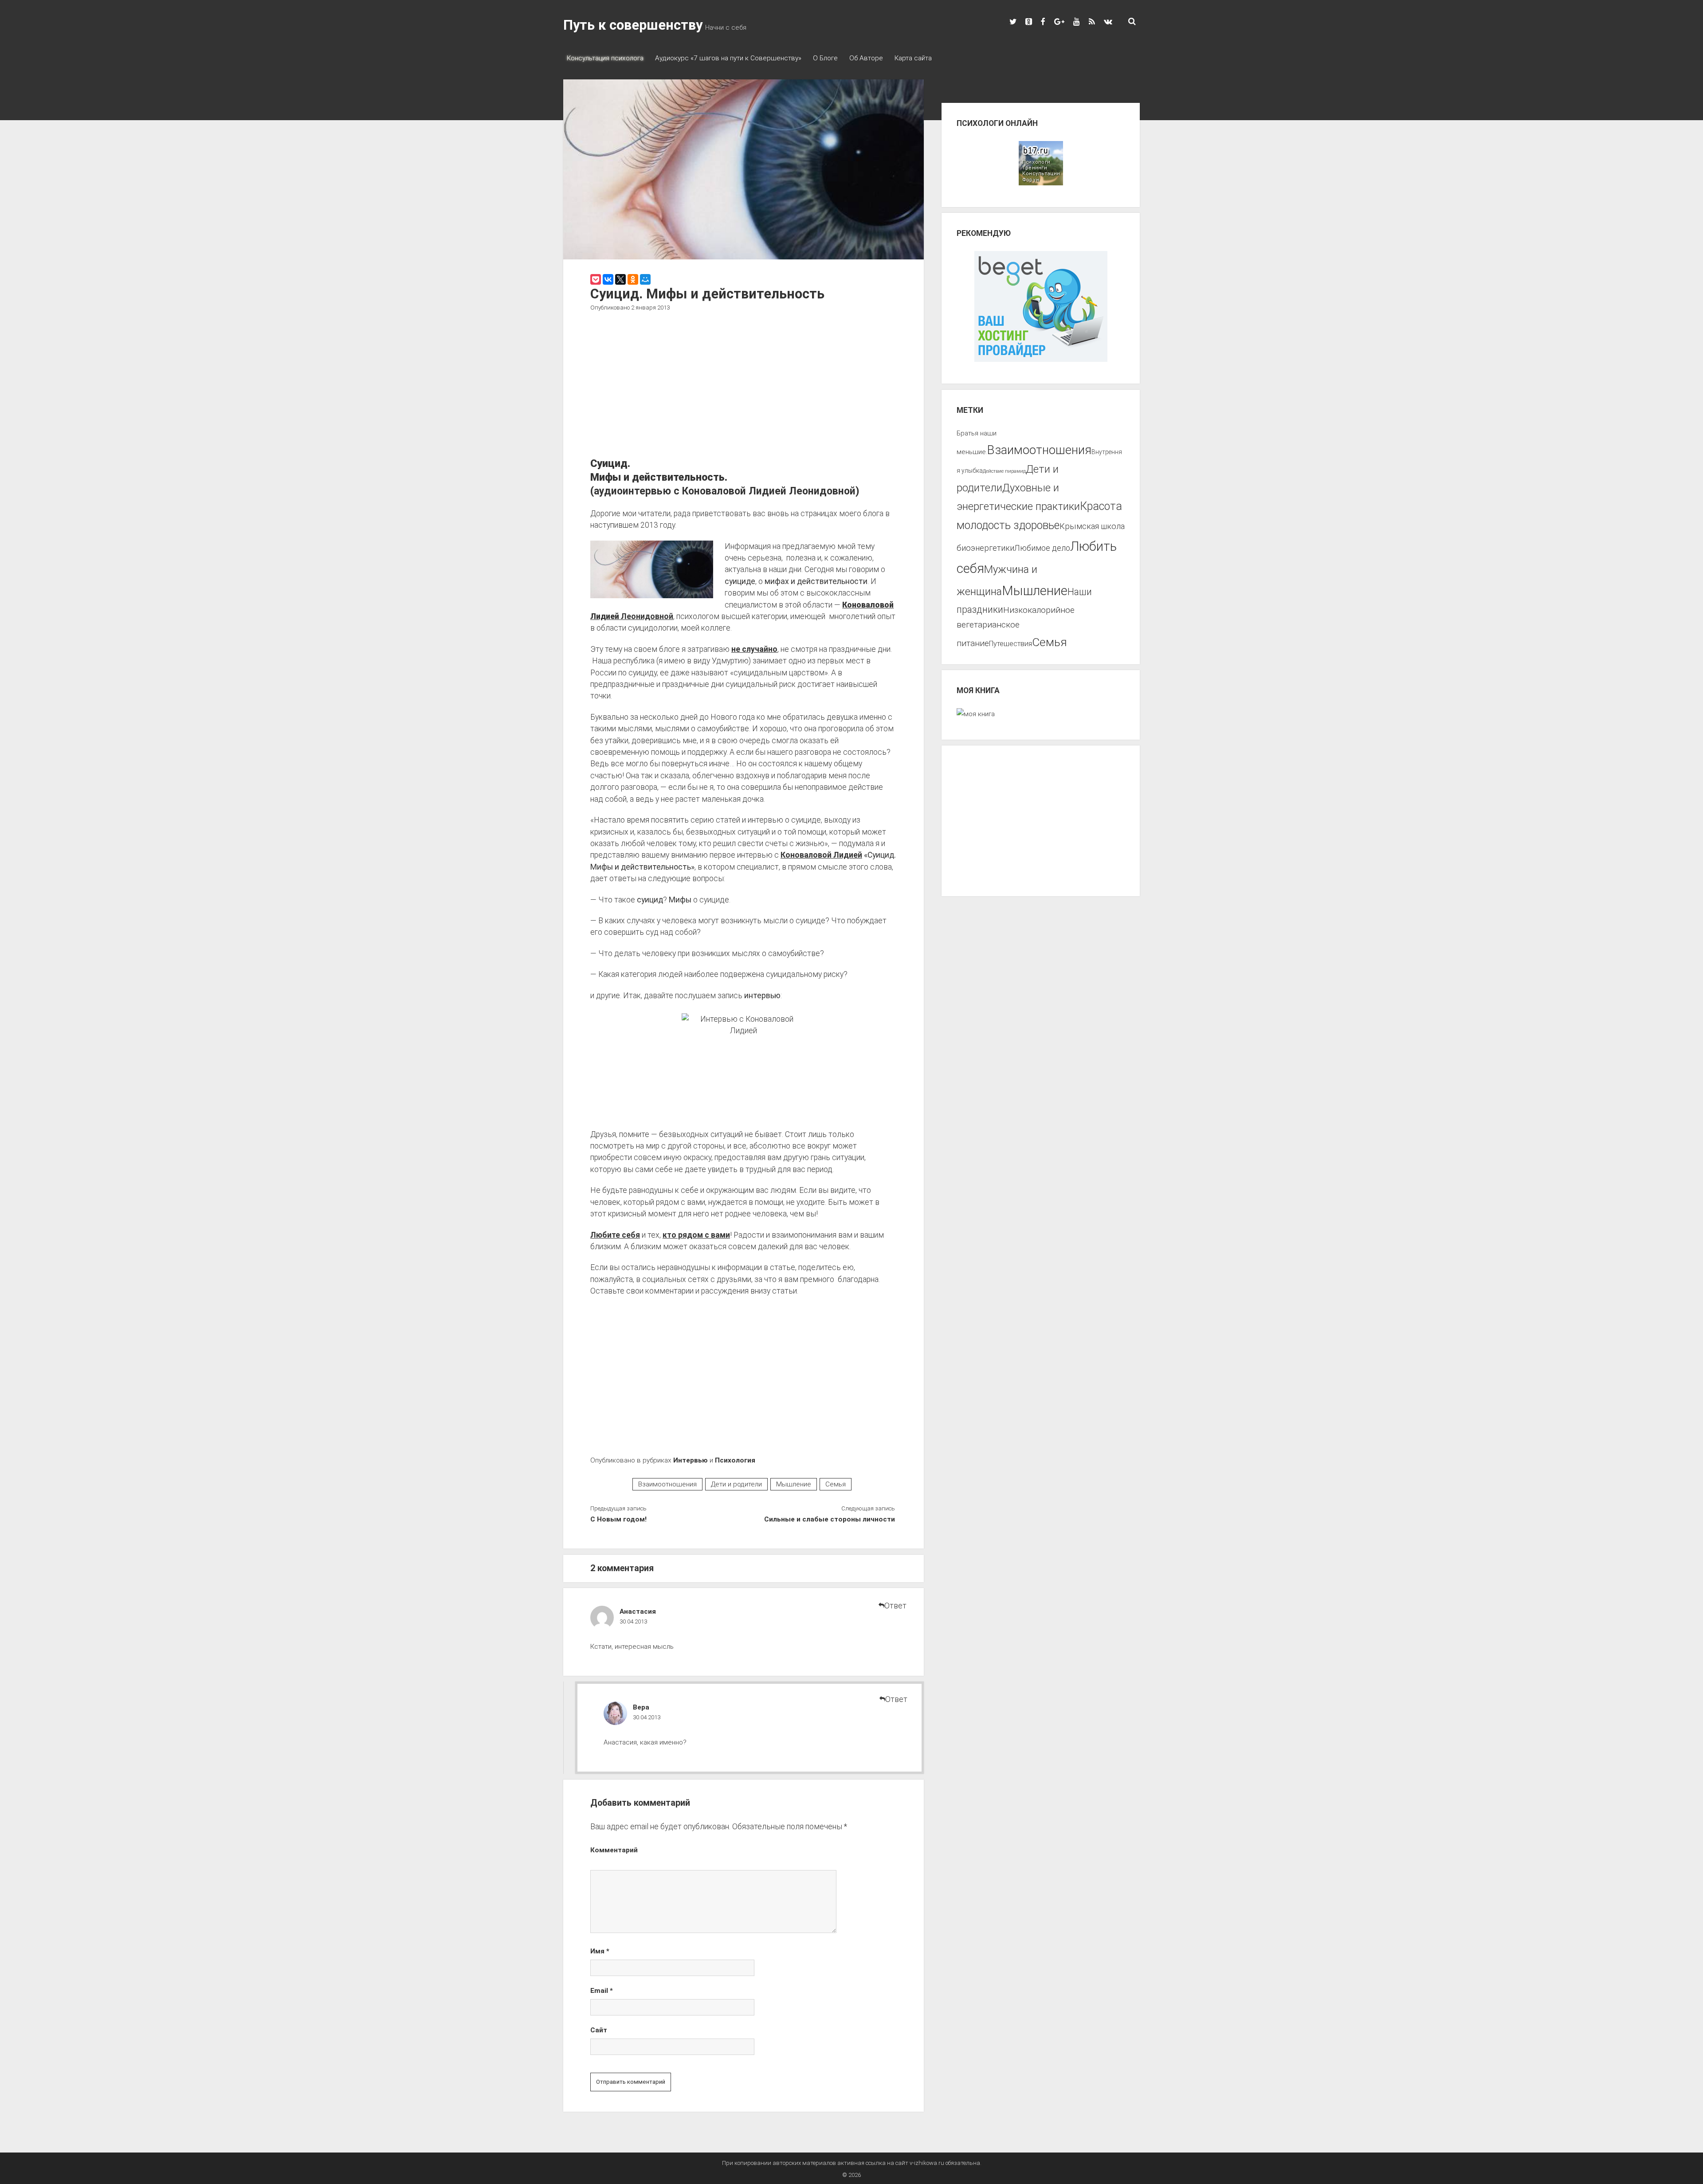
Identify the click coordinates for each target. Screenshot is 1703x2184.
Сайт (599, 2030)
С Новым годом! (618, 1519)
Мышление (794, 1484)
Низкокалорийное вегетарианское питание (1016, 627)
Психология (735, 1460)
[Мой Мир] (645, 279)
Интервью (691, 1460)
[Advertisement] (744, 386)
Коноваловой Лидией (821, 855)
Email (602, 1991)
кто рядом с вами (696, 1235)
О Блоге (825, 58)
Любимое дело (1042, 548)
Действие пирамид (1004, 471)
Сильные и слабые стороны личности (829, 1519)
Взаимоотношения (667, 1484)
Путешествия (1010, 644)
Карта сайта (913, 58)
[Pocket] (596, 279)
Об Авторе (866, 58)
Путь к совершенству (633, 25)
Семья (836, 1484)
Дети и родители (736, 1484)
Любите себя (615, 1235)
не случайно (754, 649)
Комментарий (614, 1850)
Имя (600, 1951)
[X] (620, 279)
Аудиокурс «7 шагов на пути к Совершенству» (728, 58)
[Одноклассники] (633, 279)
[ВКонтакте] (608, 279)
